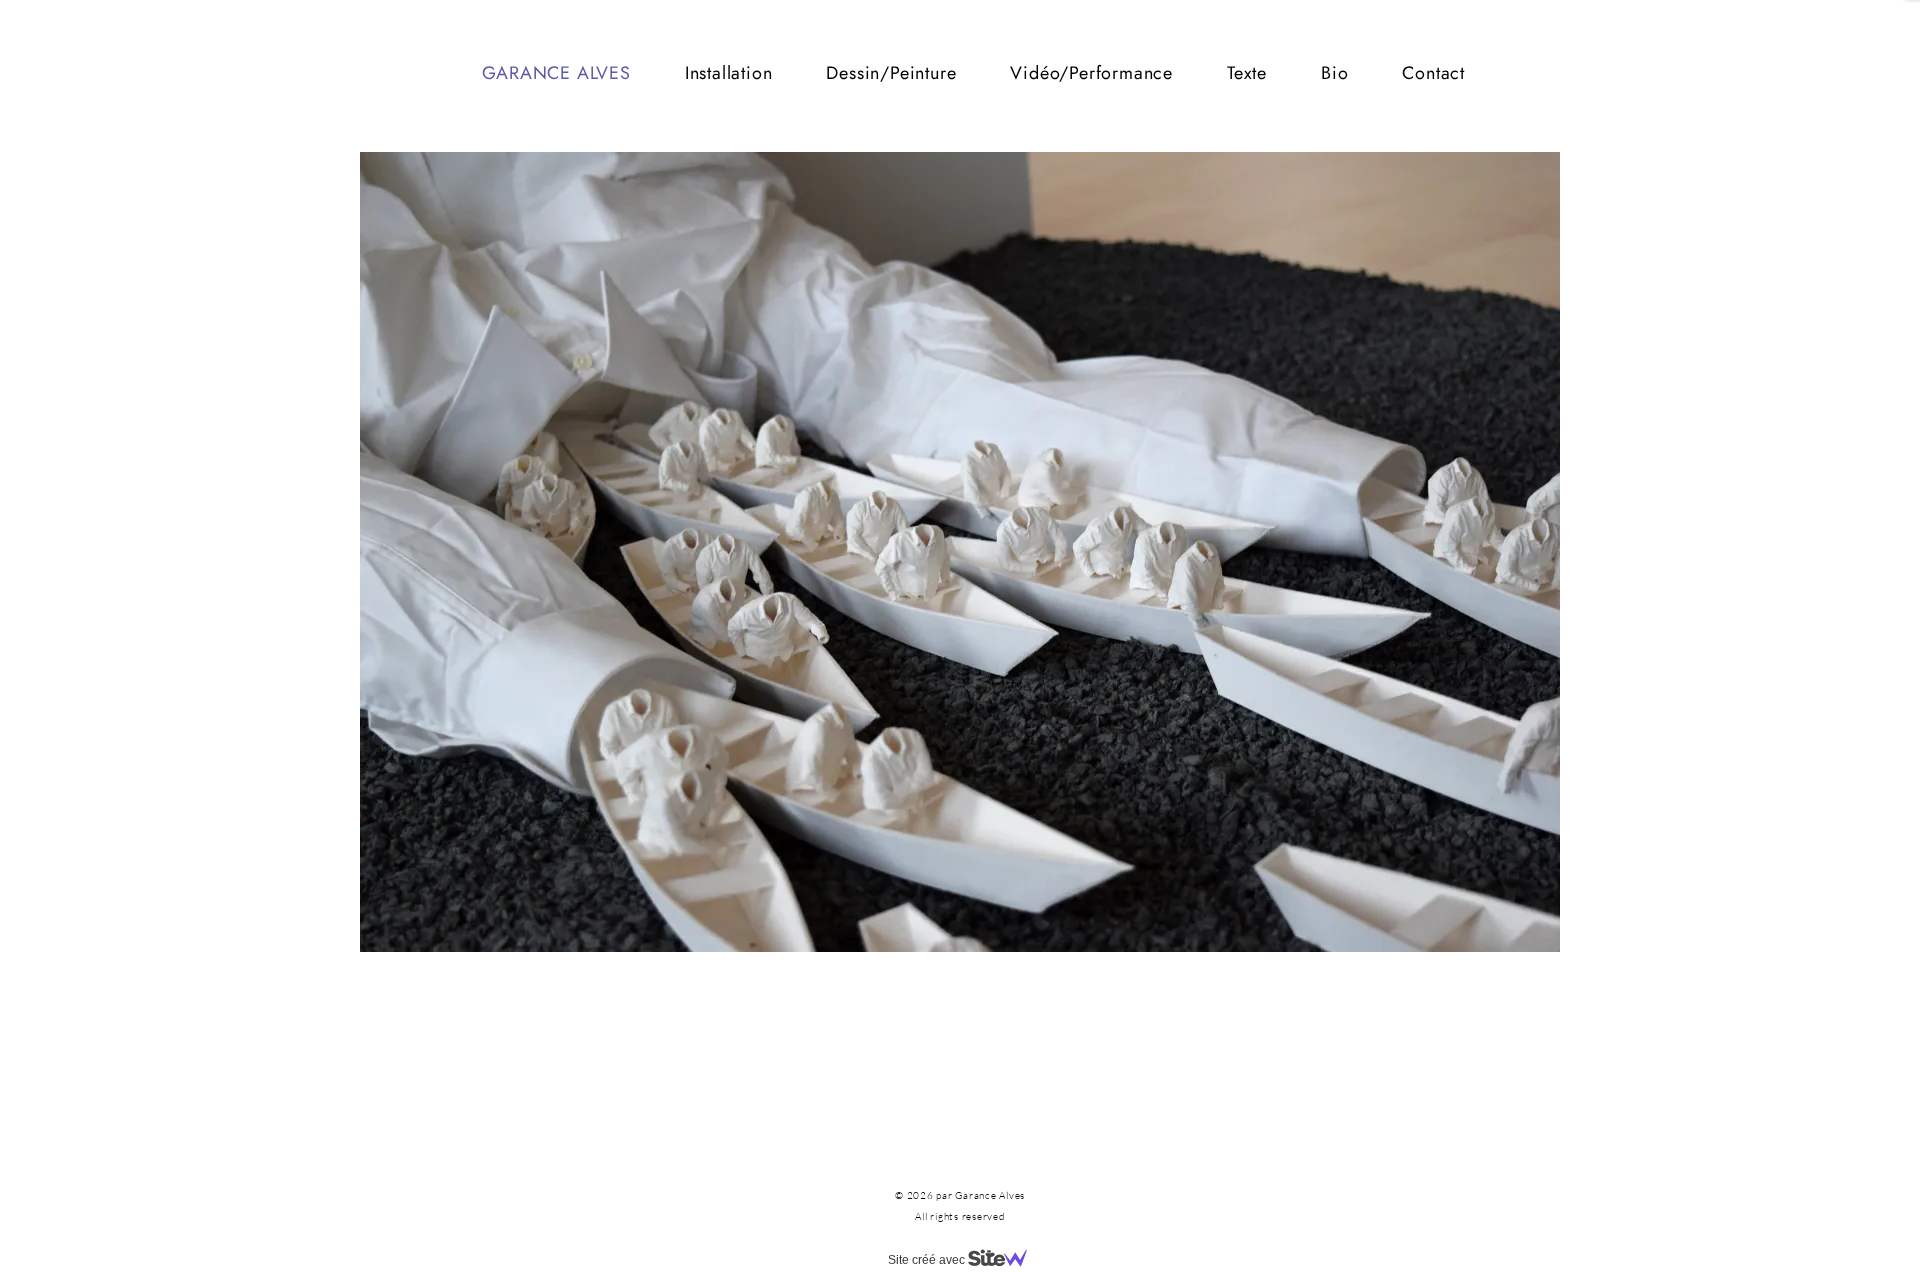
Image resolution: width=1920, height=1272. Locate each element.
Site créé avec (928, 1260)
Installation (729, 73)
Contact (1433, 73)
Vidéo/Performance (1091, 73)
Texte (1247, 73)
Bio (1334, 73)
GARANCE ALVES (556, 73)
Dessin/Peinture (891, 73)
